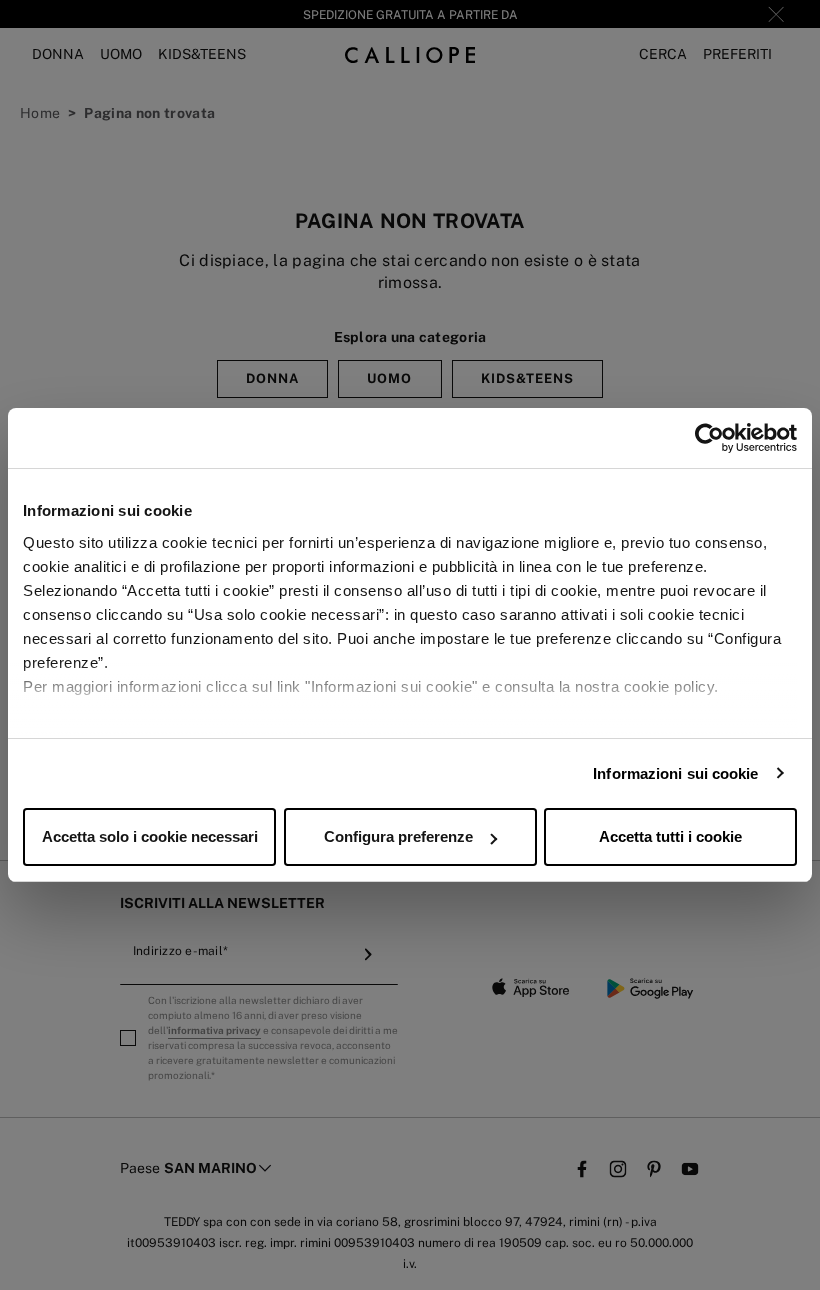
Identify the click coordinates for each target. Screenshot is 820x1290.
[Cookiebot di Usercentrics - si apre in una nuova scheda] (709, 438)
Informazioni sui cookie (675, 773)
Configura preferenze (398, 836)
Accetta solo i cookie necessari (150, 836)
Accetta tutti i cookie (670, 836)
